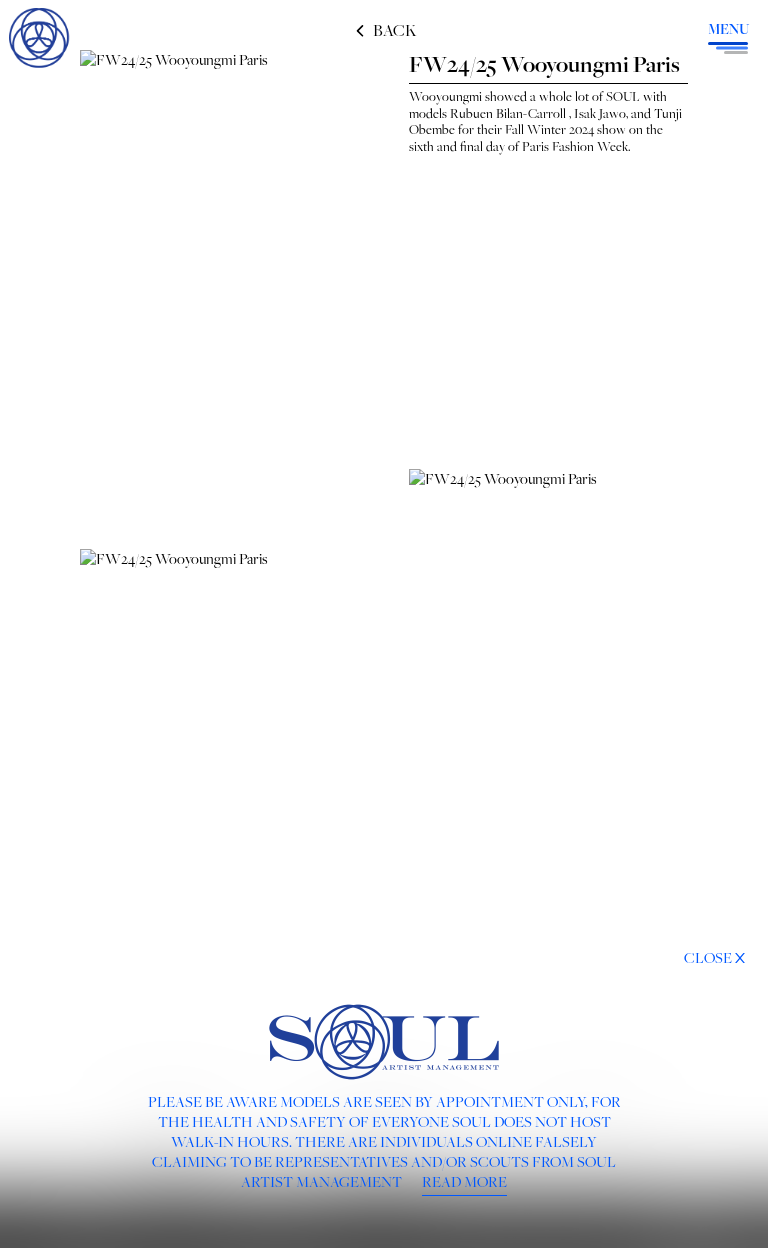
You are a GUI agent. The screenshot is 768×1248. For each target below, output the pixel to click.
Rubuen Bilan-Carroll (508, 113)
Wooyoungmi (445, 96)
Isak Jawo (600, 113)
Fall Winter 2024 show (565, 129)
